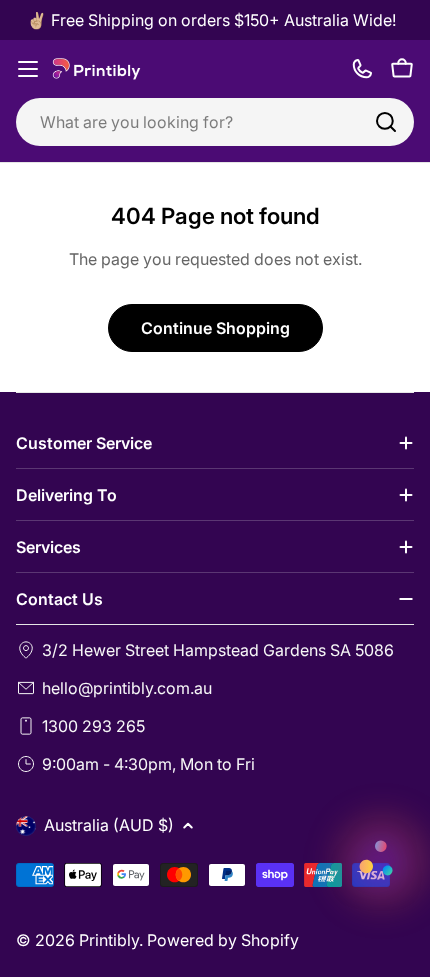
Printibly (109, 940)
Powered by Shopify (223, 940)
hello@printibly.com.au (127, 688)
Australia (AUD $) (109, 825)
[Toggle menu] (28, 69)
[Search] (386, 122)
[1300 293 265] (362, 69)
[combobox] (215, 122)
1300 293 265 (93, 726)
